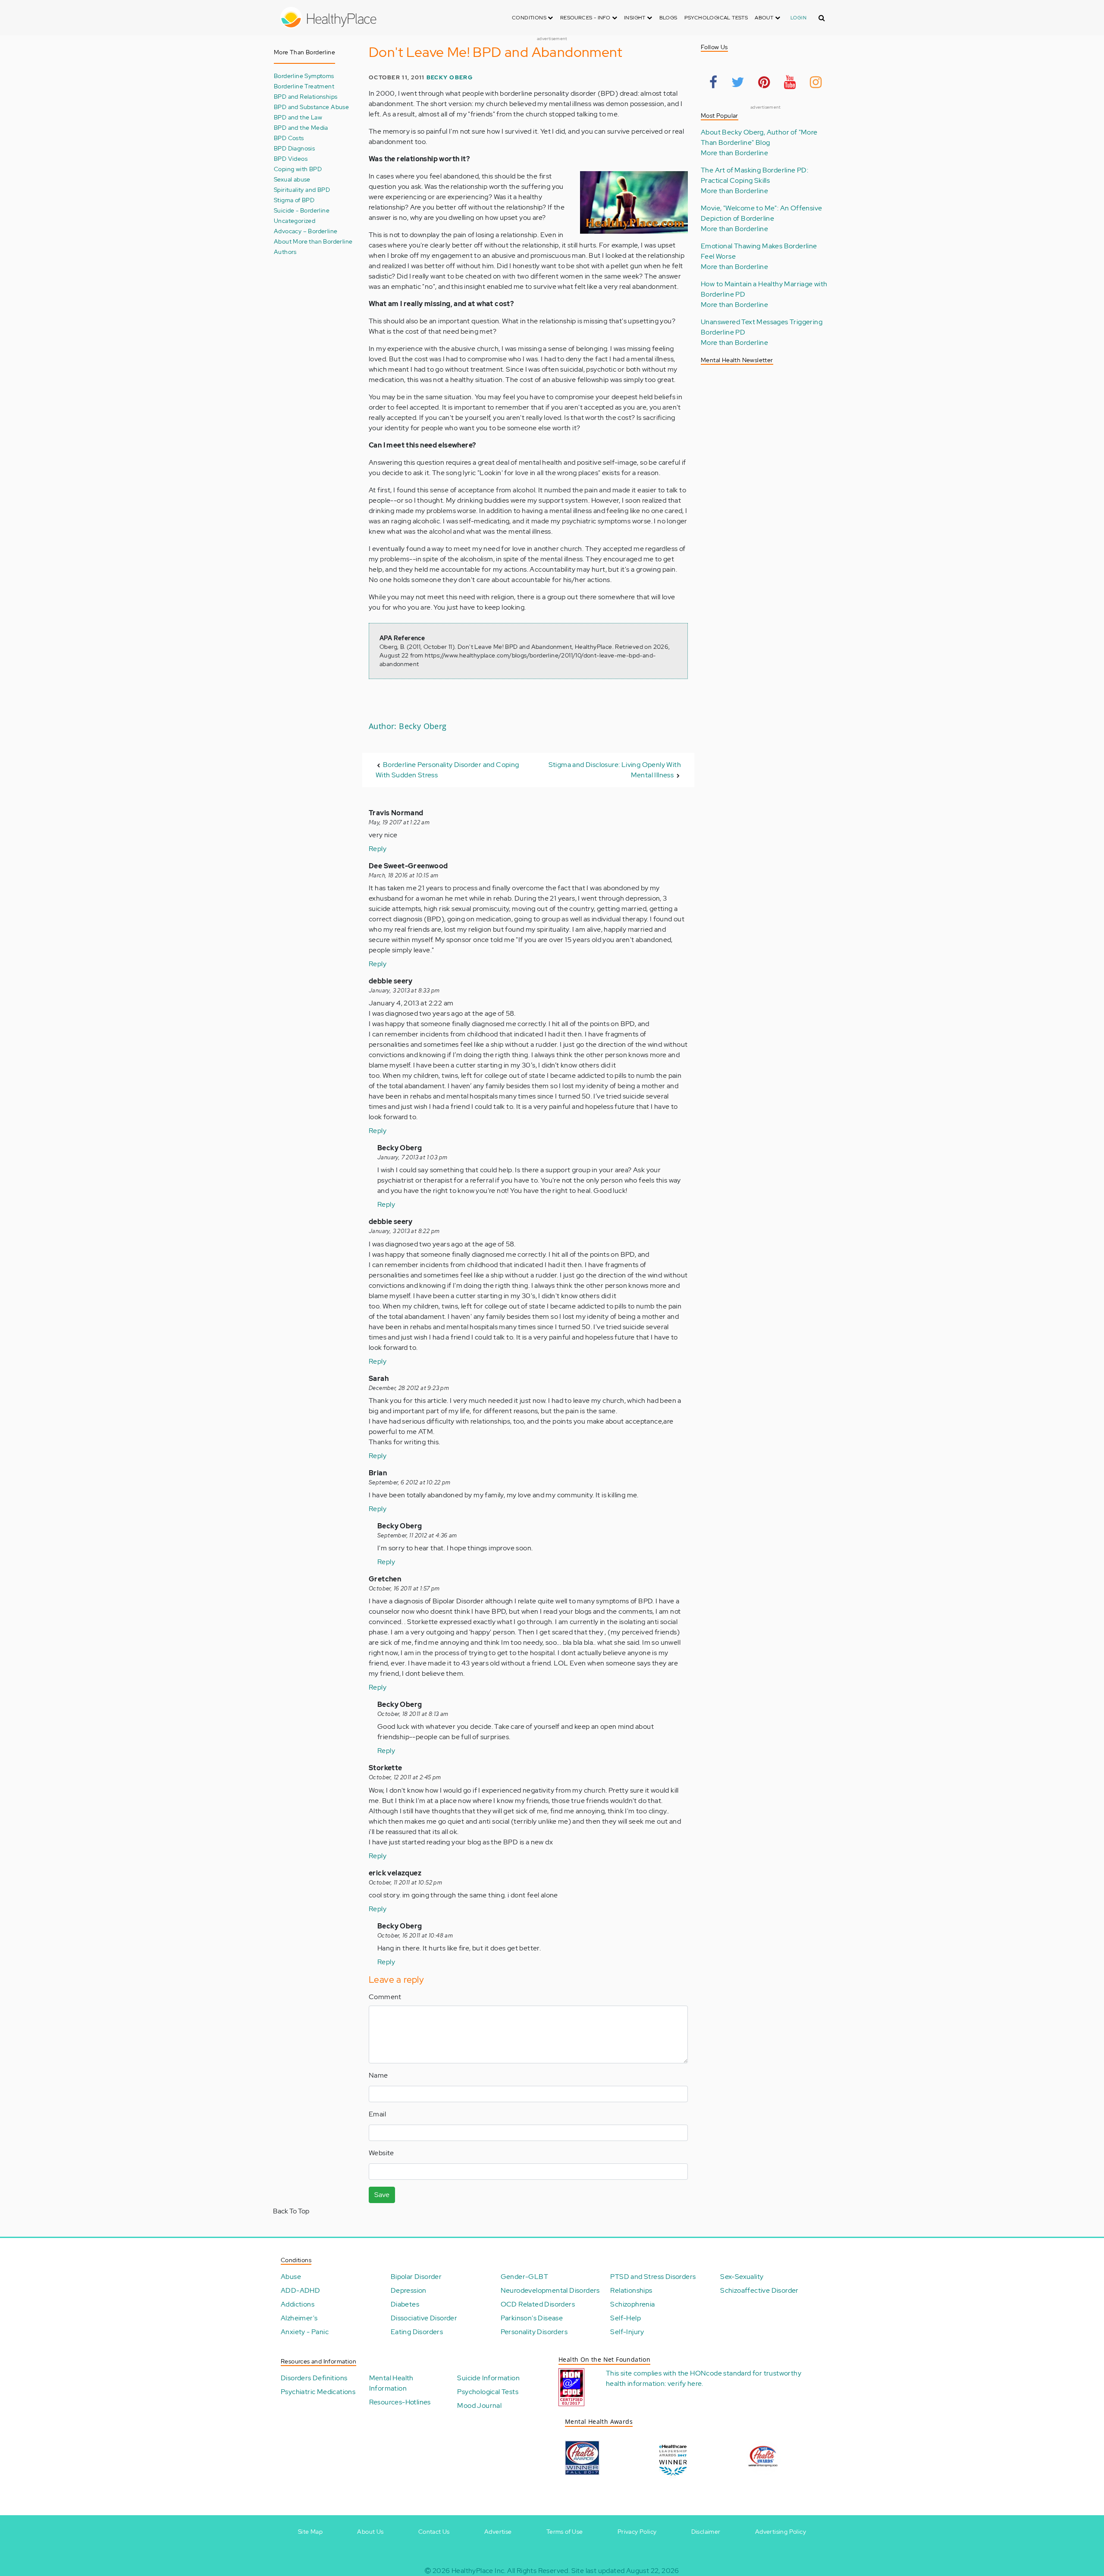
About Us (370, 2532)
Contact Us (434, 2532)
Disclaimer (706, 2532)
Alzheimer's (299, 2318)
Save (382, 2195)
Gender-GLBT (524, 2277)
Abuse (291, 2277)
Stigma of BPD (294, 200)
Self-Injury (627, 2332)
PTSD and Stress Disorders (653, 2277)
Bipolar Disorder (416, 2277)
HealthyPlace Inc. (479, 2571)
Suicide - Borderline (302, 210)
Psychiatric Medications (318, 2392)
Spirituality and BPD (302, 189)
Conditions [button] (530, 18)
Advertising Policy (781, 2532)
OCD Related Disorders (538, 2304)
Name (378, 2075)
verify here (685, 2384)
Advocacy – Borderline (306, 231)
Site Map (310, 2532)
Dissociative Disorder (424, 2318)
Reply (378, 849)
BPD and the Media (301, 127)
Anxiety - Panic (305, 2332)
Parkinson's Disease (532, 2318)
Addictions (298, 2304)
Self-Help (626, 2318)
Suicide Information (488, 2378)
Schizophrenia (632, 2304)
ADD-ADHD (300, 2290)
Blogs (668, 18)
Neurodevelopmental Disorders (550, 2290)
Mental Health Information (391, 2383)
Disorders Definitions (314, 2378)
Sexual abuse (292, 179)
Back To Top (291, 2211)
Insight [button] (635, 18)
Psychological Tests (716, 18)
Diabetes (405, 2304)
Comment (385, 1997)
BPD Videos (291, 158)
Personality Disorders (534, 2332)
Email (377, 2114)
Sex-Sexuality (742, 2277)
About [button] (765, 18)
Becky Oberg (450, 77)
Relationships (631, 2290)
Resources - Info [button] (586, 18)
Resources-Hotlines (400, 2402)
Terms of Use (565, 2532)
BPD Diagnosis (294, 148)
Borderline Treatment (304, 86)
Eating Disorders (417, 2332)
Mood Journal (479, 2405)
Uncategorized (295, 221)
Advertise (498, 2532)
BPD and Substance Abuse (311, 107)
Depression (409, 2290)
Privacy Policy (637, 2532)
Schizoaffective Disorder (759, 2290)
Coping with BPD (298, 169)
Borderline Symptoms (304, 76)
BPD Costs (289, 138)
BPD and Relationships (306, 96)
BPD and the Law (298, 117)
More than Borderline (734, 153)
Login (798, 18)
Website (381, 2153)
